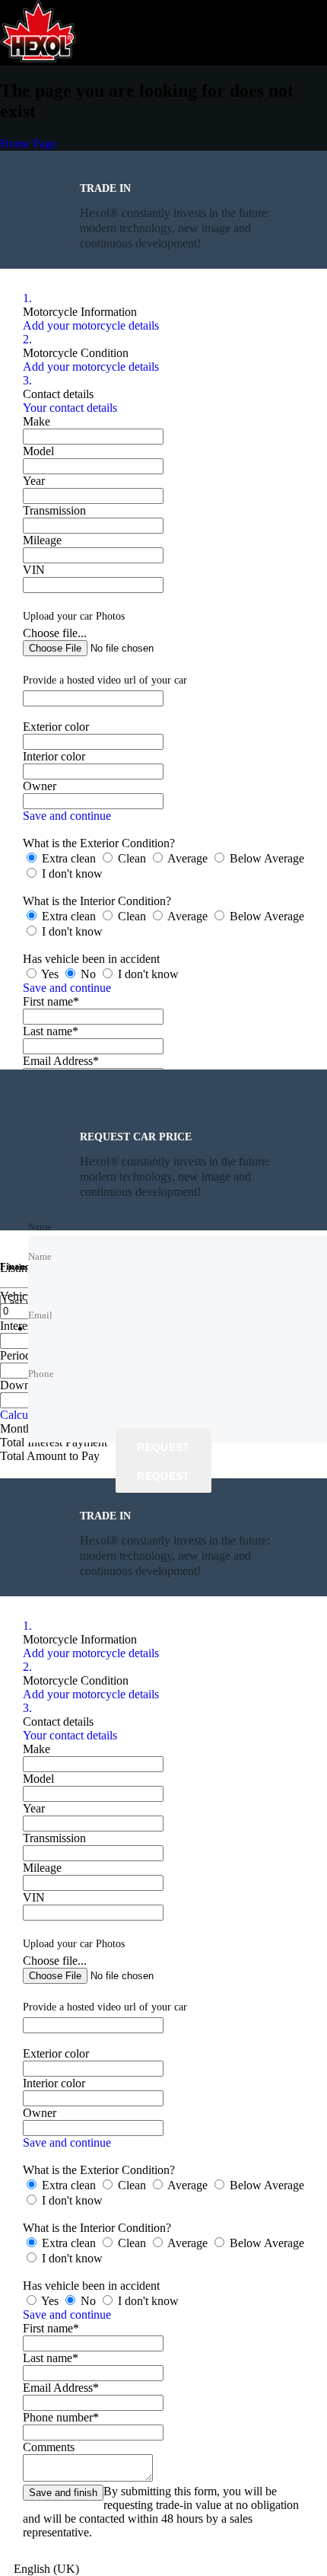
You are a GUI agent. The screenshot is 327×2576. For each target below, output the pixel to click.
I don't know (71, 874)
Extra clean (69, 858)
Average (188, 858)
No (88, 974)
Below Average (265, 858)
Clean (132, 858)
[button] (163, 2569)
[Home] (38, 58)
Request (163, 1447)
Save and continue (67, 816)
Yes (50, 974)
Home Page (28, 143)
